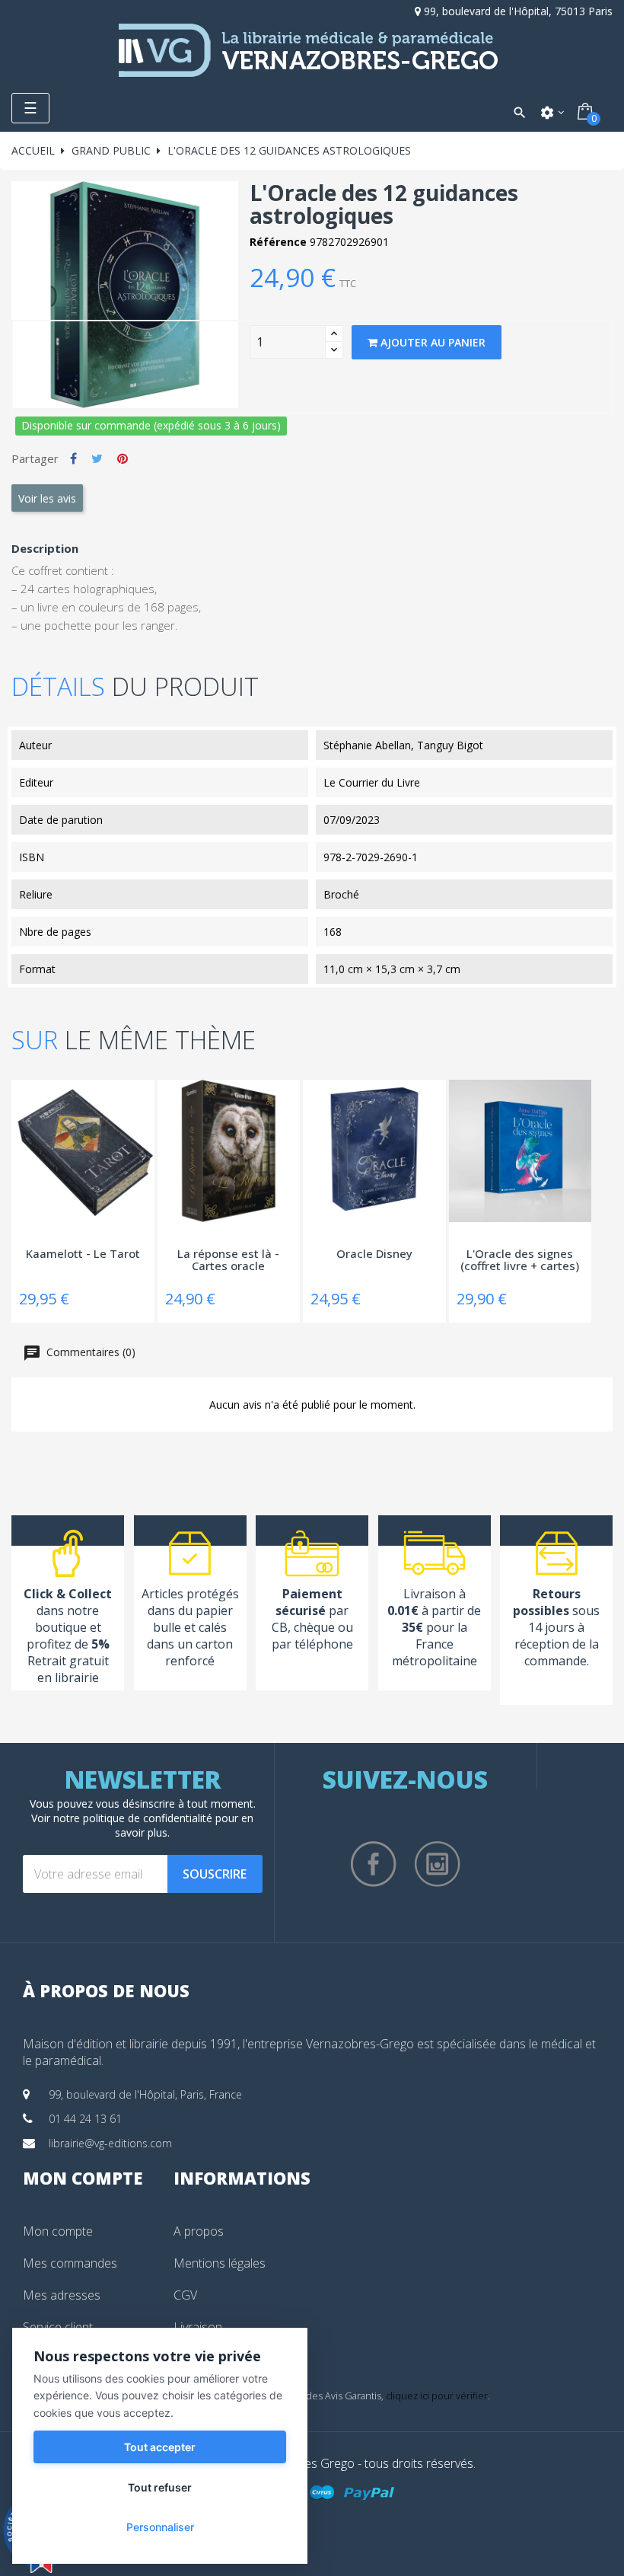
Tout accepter (160, 2447)
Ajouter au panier (431, 342)
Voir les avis (47, 498)
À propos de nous (106, 1990)
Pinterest (123, 458)
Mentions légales (220, 2263)
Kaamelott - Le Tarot (83, 1254)
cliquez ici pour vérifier (437, 2396)
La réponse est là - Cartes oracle (228, 1261)
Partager (73, 458)
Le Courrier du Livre (372, 782)
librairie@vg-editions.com (110, 2143)
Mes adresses (62, 2295)
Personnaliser (160, 2527)
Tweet (97, 458)
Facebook (374, 1864)
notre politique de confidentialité (133, 1818)
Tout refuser (160, 2487)
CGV (185, 2295)
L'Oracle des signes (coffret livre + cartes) (520, 1261)
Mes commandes (70, 2263)
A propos (199, 2231)
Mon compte (58, 2231)
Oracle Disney (374, 1254)
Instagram (438, 1864)
